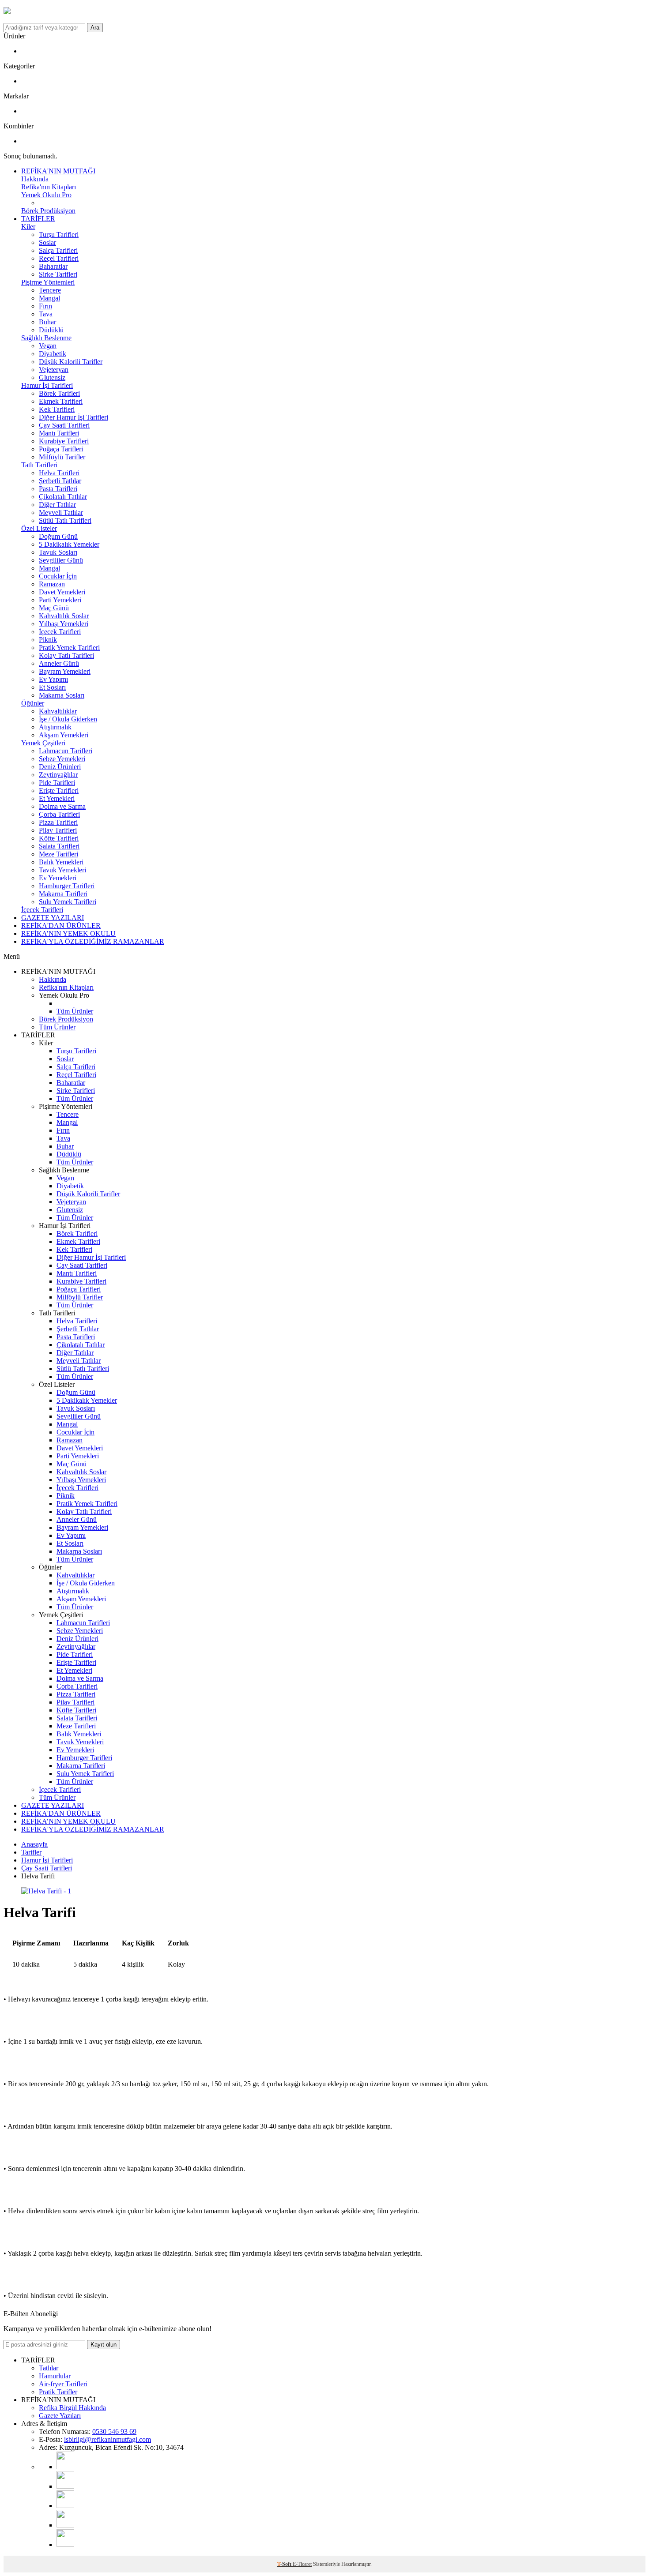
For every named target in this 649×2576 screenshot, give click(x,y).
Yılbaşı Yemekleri (64, 624)
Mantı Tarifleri (59, 433)
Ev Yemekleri (58, 878)
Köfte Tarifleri (59, 838)
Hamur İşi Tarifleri (47, 385)
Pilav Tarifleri (58, 830)
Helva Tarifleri (59, 473)
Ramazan (52, 584)
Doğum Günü (58, 536)
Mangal (49, 298)
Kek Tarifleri (57, 409)
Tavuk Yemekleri (62, 870)
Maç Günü (54, 608)
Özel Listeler (39, 528)
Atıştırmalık (55, 727)
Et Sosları (52, 687)
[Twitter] (65, 2544)
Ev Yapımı (53, 679)
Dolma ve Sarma (62, 806)
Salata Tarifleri (59, 846)
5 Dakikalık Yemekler (69, 544)
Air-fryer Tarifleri (63, 2384)
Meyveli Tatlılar (61, 513)
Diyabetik (53, 354)
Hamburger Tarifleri (67, 886)
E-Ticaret (302, 2564)
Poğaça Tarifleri (61, 449)
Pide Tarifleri (57, 783)
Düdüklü (51, 330)
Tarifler (31, 1852)
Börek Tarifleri (59, 393)
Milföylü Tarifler (62, 457)
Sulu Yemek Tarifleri (68, 902)
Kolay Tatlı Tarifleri (66, 655)
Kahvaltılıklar (58, 711)
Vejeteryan (54, 370)
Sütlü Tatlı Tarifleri (65, 520)
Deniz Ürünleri (60, 767)
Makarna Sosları (62, 695)
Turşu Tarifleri (59, 235)
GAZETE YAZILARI (53, 918)
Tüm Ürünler (75, 1011)
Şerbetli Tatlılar (60, 481)
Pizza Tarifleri (58, 822)
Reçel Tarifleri (59, 258)
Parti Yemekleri (60, 600)
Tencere (50, 290)
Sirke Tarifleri (58, 274)
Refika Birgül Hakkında (72, 2408)
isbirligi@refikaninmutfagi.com (108, 2439)
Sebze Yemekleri (62, 759)
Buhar (47, 322)
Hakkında (35, 179)
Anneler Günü (59, 663)
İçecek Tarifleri (60, 632)
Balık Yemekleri (61, 862)
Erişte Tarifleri (59, 790)
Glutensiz (52, 377)
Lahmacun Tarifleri (66, 751)
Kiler (28, 227)
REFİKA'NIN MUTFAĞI (58, 171)
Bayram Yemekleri (65, 671)
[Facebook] (65, 2525)
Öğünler (33, 703)
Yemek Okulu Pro (46, 195)
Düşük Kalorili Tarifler (71, 362)
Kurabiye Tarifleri (64, 441)
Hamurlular (55, 2376)
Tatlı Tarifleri (39, 465)
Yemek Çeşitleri (43, 743)
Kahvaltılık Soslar (64, 616)
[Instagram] (65, 2486)
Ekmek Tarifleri (61, 401)
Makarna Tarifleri (63, 894)
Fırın (45, 306)
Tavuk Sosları (58, 552)
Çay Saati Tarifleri (64, 425)
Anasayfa (34, 1844)
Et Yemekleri (57, 798)
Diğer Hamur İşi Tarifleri (74, 417)
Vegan (48, 346)
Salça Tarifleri (58, 250)
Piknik (48, 640)
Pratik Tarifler (58, 2392)
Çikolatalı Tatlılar (63, 497)
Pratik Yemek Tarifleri (69, 648)
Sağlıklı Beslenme (46, 338)
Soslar (47, 242)
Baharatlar (53, 266)
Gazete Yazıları (60, 2416)
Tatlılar (49, 2368)
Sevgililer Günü (61, 560)
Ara (95, 28)
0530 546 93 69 (114, 2431)
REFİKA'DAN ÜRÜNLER (61, 926)
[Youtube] (65, 2467)
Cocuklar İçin (58, 576)
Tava (46, 314)
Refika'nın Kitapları (49, 187)
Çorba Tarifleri (59, 814)
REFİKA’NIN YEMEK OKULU (68, 933)
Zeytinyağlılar (58, 775)
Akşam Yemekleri (64, 735)
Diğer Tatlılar (57, 505)
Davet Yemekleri (62, 592)
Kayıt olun (104, 2345)
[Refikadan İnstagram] (65, 2506)
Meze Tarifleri (58, 854)
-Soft (285, 2564)
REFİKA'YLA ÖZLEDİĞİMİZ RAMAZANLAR (93, 941)
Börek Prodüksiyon (48, 211)
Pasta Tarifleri (58, 489)
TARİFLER (38, 219)
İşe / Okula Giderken (68, 719)
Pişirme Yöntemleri (48, 282)
